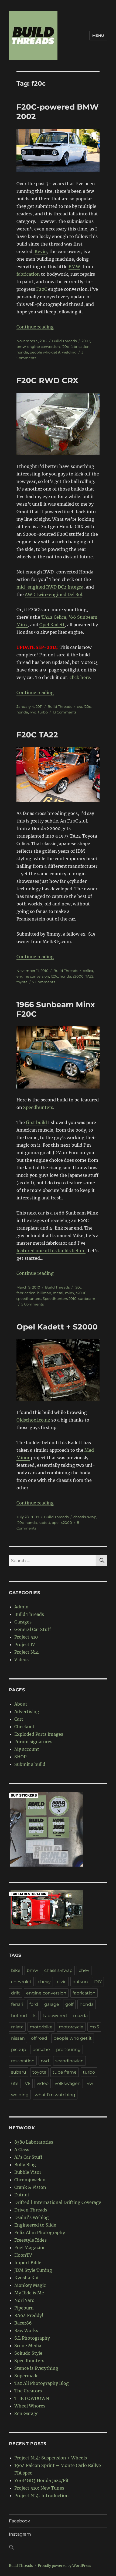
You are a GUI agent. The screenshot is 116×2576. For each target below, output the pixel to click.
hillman (44, 1293)
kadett (44, 1522)
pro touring (68, 2050)
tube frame (65, 2072)
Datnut (22, 2195)
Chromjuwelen (30, 2180)
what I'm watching (55, 2095)
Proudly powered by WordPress (64, 2566)
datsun (80, 1982)
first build (36, 1122)
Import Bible (28, 2263)
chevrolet (21, 1982)
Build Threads (64, 341)
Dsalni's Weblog (32, 2217)
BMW (74, 267)
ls (35, 2016)
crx (79, 706)
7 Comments (44, 982)
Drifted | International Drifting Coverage (58, 2202)
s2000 (78, 976)
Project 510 (26, 1637)
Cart (19, 1719)
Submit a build (30, 1764)
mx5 (94, 2027)
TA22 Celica (54, 617)
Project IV (25, 1644)
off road (39, 2038)
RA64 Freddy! (29, 2315)
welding (69, 352)
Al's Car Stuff (28, 2157)
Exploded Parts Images (39, 1734)
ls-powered (55, 2016)
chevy (44, 1982)
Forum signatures (33, 1742)
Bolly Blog (25, 2165)
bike (16, 1970)
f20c (65, 346)
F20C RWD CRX (47, 380)
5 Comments (33, 1304)
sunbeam (87, 1298)
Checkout (24, 1727)
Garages (23, 1622)
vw (90, 2083)
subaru (19, 2072)
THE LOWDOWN (32, 2398)
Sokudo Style (28, 2353)
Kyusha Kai (26, 2278)
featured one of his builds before (51, 1251)
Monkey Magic (30, 2285)
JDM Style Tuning (33, 2270)
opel (56, 1522)
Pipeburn (24, 2308)
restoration (23, 2061)
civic (62, 1982)
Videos (21, 1660)
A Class (22, 2150)
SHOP (20, 1757)
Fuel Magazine (30, 2248)
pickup (19, 2050)
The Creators (28, 2391)
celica (88, 971)
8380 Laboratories (34, 2142)
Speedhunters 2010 (60, 1298)
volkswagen (68, 2083)
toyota (22, 982)
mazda (80, 2016)
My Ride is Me (29, 2293)
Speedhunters (38, 1107)
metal (58, 1293)
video (43, 2083)
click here (80, 677)
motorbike (41, 2027)
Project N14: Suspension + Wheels (51, 2458)
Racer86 (23, 2323)
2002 (86, 341)
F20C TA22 (37, 735)
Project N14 (26, 1652)
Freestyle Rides (30, 2240)
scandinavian (69, 2061)
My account (27, 1749)
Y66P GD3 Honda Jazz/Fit (42, 2480)
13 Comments (64, 712)
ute (15, 2083)
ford (34, 2004)
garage (52, 2004)
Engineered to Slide (35, 2225)
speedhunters (29, 1298)
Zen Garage (26, 2413)
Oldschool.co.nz (33, 1420)
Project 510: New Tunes (39, 2488)
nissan (18, 2038)
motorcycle (71, 2027)
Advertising (27, 1711)
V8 (28, 2083)
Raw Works (26, 2330)
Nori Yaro (24, 2300)
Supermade (26, 2376)
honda (22, 352)
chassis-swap (85, 1517)
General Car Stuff (33, 1629)
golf (69, 2004)
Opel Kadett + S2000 (57, 1327)
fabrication (28, 274)
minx (70, 1293)
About (21, 1704)
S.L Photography (32, 2338)
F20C (42, 289)
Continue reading (35, 327)
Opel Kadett (52, 625)
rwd (33, 712)
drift (16, 1993)
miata (17, 2027)
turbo (43, 712)
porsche (41, 2050)
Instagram (20, 2534)
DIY (98, 1982)
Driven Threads (31, 2210)
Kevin (41, 251)
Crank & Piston (30, 2187)
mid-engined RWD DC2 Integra (50, 587)
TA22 (89, 976)
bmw (21, 346)
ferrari (17, 2004)
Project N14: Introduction (42, 2495)
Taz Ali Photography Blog (42, 2383)
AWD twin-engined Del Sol (54, 594)
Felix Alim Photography (40, 2232)
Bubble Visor (28, 2172)
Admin (21, 1607)
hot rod (19, 2016)
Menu (98, 36)
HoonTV (23, 2255)
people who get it (45, 352)
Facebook (20, 2521)
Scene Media (28, 2346)
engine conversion (44, 346)
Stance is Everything (36, 2368)
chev (84, 1970)
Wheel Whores (30, 2406)
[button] (58, 2548)
